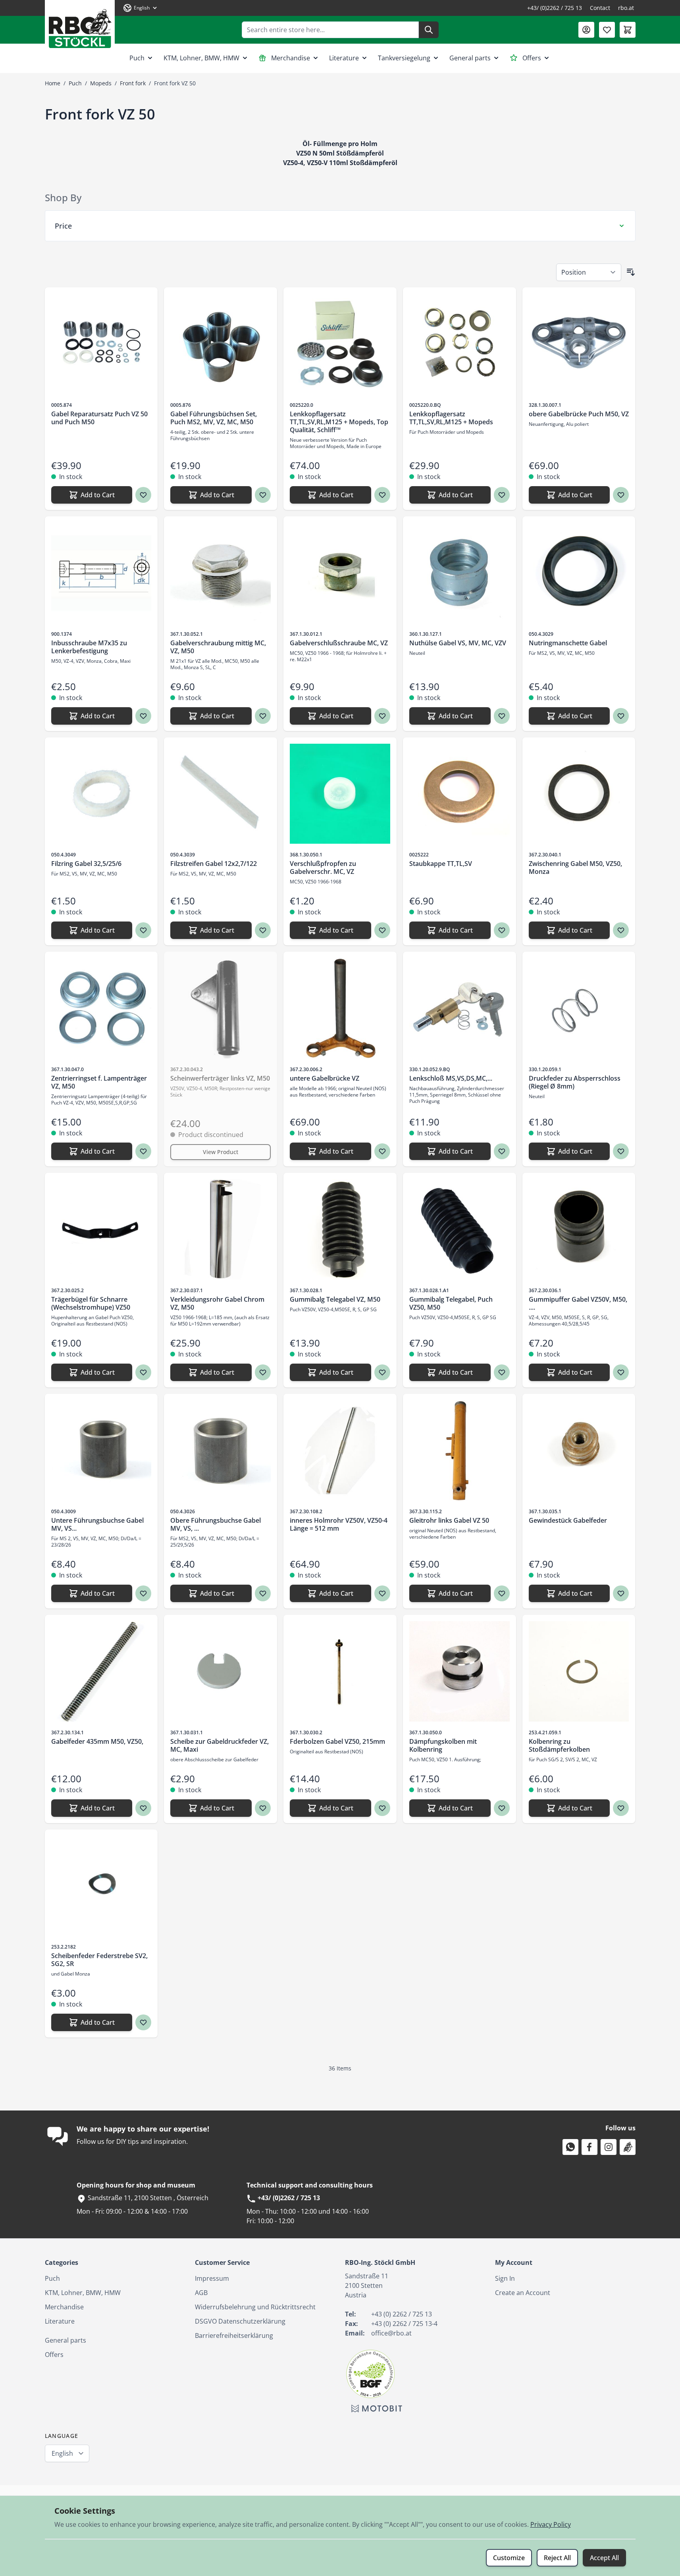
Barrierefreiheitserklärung (234, 2336)
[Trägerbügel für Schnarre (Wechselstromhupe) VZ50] (101, 1229)
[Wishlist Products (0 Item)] (607, 30)
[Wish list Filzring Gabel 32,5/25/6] (143, 930)
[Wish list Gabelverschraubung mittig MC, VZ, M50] (263, 716)
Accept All (604, 2558)
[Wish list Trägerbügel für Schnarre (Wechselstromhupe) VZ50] (143, 1372)
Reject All (557, 2558)
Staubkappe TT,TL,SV (441, 864)
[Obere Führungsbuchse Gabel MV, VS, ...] (221, 1450)
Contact (600, 8)
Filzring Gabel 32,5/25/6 (86, 864)
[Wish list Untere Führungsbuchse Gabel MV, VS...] (143, 1593)
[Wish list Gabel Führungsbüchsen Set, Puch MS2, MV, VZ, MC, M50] (263, 495)
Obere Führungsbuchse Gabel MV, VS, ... (216, 1524)
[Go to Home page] (80, 26)
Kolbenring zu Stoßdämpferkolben (559, 1745)
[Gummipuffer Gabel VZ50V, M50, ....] (579, 1229)
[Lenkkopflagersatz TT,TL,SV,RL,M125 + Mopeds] (459, 344)
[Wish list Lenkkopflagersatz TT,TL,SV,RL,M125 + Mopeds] (502, 495)
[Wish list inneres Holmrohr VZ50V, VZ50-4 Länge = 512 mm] (382, 1593)
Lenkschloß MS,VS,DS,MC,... (451, 1078)
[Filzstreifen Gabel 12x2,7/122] (221, 794)
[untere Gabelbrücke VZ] (340, 1008)
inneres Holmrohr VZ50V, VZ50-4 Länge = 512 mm (339, 1524)
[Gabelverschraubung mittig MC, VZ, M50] (221, 573)
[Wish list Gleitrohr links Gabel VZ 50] (502, 1593)
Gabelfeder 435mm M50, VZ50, (97, 1741)
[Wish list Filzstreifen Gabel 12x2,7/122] (263, 930)
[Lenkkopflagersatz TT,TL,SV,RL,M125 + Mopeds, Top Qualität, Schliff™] (340, 344)
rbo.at (626, 8)
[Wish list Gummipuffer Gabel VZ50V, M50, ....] (621, 1372)
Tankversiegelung (404, 58)
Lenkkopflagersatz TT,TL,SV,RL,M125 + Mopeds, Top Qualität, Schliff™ (339, 422)
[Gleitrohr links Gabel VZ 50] (459, 1450)
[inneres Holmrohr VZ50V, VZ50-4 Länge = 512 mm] (340, 1450)
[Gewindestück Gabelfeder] (579, 1450)
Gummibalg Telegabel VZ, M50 (335, 1299)
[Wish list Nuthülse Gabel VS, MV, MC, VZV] (502, 716)
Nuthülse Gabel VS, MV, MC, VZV (458, 643)
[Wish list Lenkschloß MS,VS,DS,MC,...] (502, 1151)
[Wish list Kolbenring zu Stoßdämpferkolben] (621, 1808)
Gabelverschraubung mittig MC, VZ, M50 (218, 647)
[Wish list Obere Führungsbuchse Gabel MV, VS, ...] (263, 1593)
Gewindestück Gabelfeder (568, 1520)
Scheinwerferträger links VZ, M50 (220, 1078)
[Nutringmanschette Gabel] (579, 573)
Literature (344, 58)
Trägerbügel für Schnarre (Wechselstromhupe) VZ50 (91, 1303)
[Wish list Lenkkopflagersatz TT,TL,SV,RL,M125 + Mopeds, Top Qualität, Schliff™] (382, 495)
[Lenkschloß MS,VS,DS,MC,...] (459, 1008)
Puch (137, 58)
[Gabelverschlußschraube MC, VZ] (340, 573)
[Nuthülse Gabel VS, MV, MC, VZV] (459, 573)
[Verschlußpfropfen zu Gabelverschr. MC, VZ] (340, 794)
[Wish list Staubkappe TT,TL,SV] (502, 930)
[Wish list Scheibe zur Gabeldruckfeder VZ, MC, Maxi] (263, 1808)
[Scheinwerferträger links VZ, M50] (221, 1008)
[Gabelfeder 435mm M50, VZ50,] (101, 1671)
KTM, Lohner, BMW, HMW (201, 58)
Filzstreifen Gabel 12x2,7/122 (214, 864)
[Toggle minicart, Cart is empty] (628, 30)
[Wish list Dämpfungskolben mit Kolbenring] (502, 1808)
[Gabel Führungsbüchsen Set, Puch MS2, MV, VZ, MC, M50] (221, 344)
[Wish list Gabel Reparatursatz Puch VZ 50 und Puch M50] (143, 495)
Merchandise (291, 58)
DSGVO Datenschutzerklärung (240, 2321)
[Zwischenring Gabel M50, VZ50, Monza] (579, 794)
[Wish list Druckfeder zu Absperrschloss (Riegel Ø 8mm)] (621, 1151)
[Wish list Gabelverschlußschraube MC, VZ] (382, 716)
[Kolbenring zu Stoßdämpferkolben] (579, 1671)
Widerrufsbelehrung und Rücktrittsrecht (255, 2307)
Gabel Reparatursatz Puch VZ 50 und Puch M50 (99, 418)
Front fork (133, 83)
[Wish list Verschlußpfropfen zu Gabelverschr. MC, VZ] (382, 930)
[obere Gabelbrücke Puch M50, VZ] (579, 344)
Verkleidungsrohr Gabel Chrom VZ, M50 (217, 1303)
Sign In (505, 2278)
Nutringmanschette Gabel (568, 643)
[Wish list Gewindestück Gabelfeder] (621, 1593)
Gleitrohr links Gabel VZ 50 (449, 1520)
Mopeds (101, 83)
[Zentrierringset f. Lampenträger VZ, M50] (101, 1008)
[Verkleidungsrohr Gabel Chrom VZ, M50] (221, 1229)
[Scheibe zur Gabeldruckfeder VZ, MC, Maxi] (221, 1671)
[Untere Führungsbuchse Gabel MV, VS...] (101, 1450)
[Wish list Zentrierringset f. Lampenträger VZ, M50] (143, 1151)
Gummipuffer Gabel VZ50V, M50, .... (578, 1303)
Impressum (212, 2278)
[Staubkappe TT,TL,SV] (459, 794)
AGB (201, 2293)
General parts (470, 58)
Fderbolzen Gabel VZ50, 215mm (337, 1741)
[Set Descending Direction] (631, 272)
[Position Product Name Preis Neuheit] (589, 272)
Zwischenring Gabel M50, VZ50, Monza (575, 868)
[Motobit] (377, 2409)
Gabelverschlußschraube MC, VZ (339, 643)
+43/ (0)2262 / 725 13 (555, 8)
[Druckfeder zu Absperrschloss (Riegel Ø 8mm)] (579, 1008)
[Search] (429, 30)
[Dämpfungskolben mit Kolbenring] (459, 1671)
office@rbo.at (391, 2333)
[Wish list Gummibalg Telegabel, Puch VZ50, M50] (502, 1372)
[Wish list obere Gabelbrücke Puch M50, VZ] (621, 495)
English (62, 2453)
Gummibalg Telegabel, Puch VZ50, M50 (451, 1303)
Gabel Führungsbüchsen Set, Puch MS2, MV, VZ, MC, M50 (214, 418)
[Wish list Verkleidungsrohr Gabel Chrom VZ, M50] (263, 1372)
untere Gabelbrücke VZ (325, 1078)
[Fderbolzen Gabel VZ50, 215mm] (340, 1671)
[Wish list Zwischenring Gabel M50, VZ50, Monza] (621, 930)
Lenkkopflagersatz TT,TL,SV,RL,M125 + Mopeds (451, 418)
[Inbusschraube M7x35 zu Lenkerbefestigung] (101, 573)
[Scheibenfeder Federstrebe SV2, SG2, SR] (101, 1886)
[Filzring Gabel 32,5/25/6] (101, 794)
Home (53, 83)
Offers (532, 58)
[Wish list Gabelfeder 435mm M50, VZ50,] (143, 1808)
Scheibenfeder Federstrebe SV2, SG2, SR (99, 1960)
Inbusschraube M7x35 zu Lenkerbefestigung (89, 647)
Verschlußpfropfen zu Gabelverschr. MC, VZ (323, 868)
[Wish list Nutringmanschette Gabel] (621, 716)
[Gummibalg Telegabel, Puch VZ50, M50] (459, 1229)
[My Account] (586, 30)
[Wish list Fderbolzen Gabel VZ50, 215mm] (382, 1808)
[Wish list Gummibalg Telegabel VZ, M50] (382, 1372)
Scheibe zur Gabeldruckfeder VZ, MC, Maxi (220, 1745)
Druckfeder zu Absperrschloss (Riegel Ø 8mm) (575, 1082)
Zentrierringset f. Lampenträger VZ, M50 (99, 1082)
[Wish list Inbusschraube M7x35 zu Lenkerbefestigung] (143, 716)
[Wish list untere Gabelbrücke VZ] (382, 1151)
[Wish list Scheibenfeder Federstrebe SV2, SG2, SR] (143, 2022)
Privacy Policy (551, 2524)
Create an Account (523, 2293)
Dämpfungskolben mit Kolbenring (443, 1745)
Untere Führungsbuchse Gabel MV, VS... (97, 1524)
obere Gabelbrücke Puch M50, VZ (579, 414)
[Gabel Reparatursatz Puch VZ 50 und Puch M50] (101, 344)
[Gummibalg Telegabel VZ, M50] (340, 1229)
